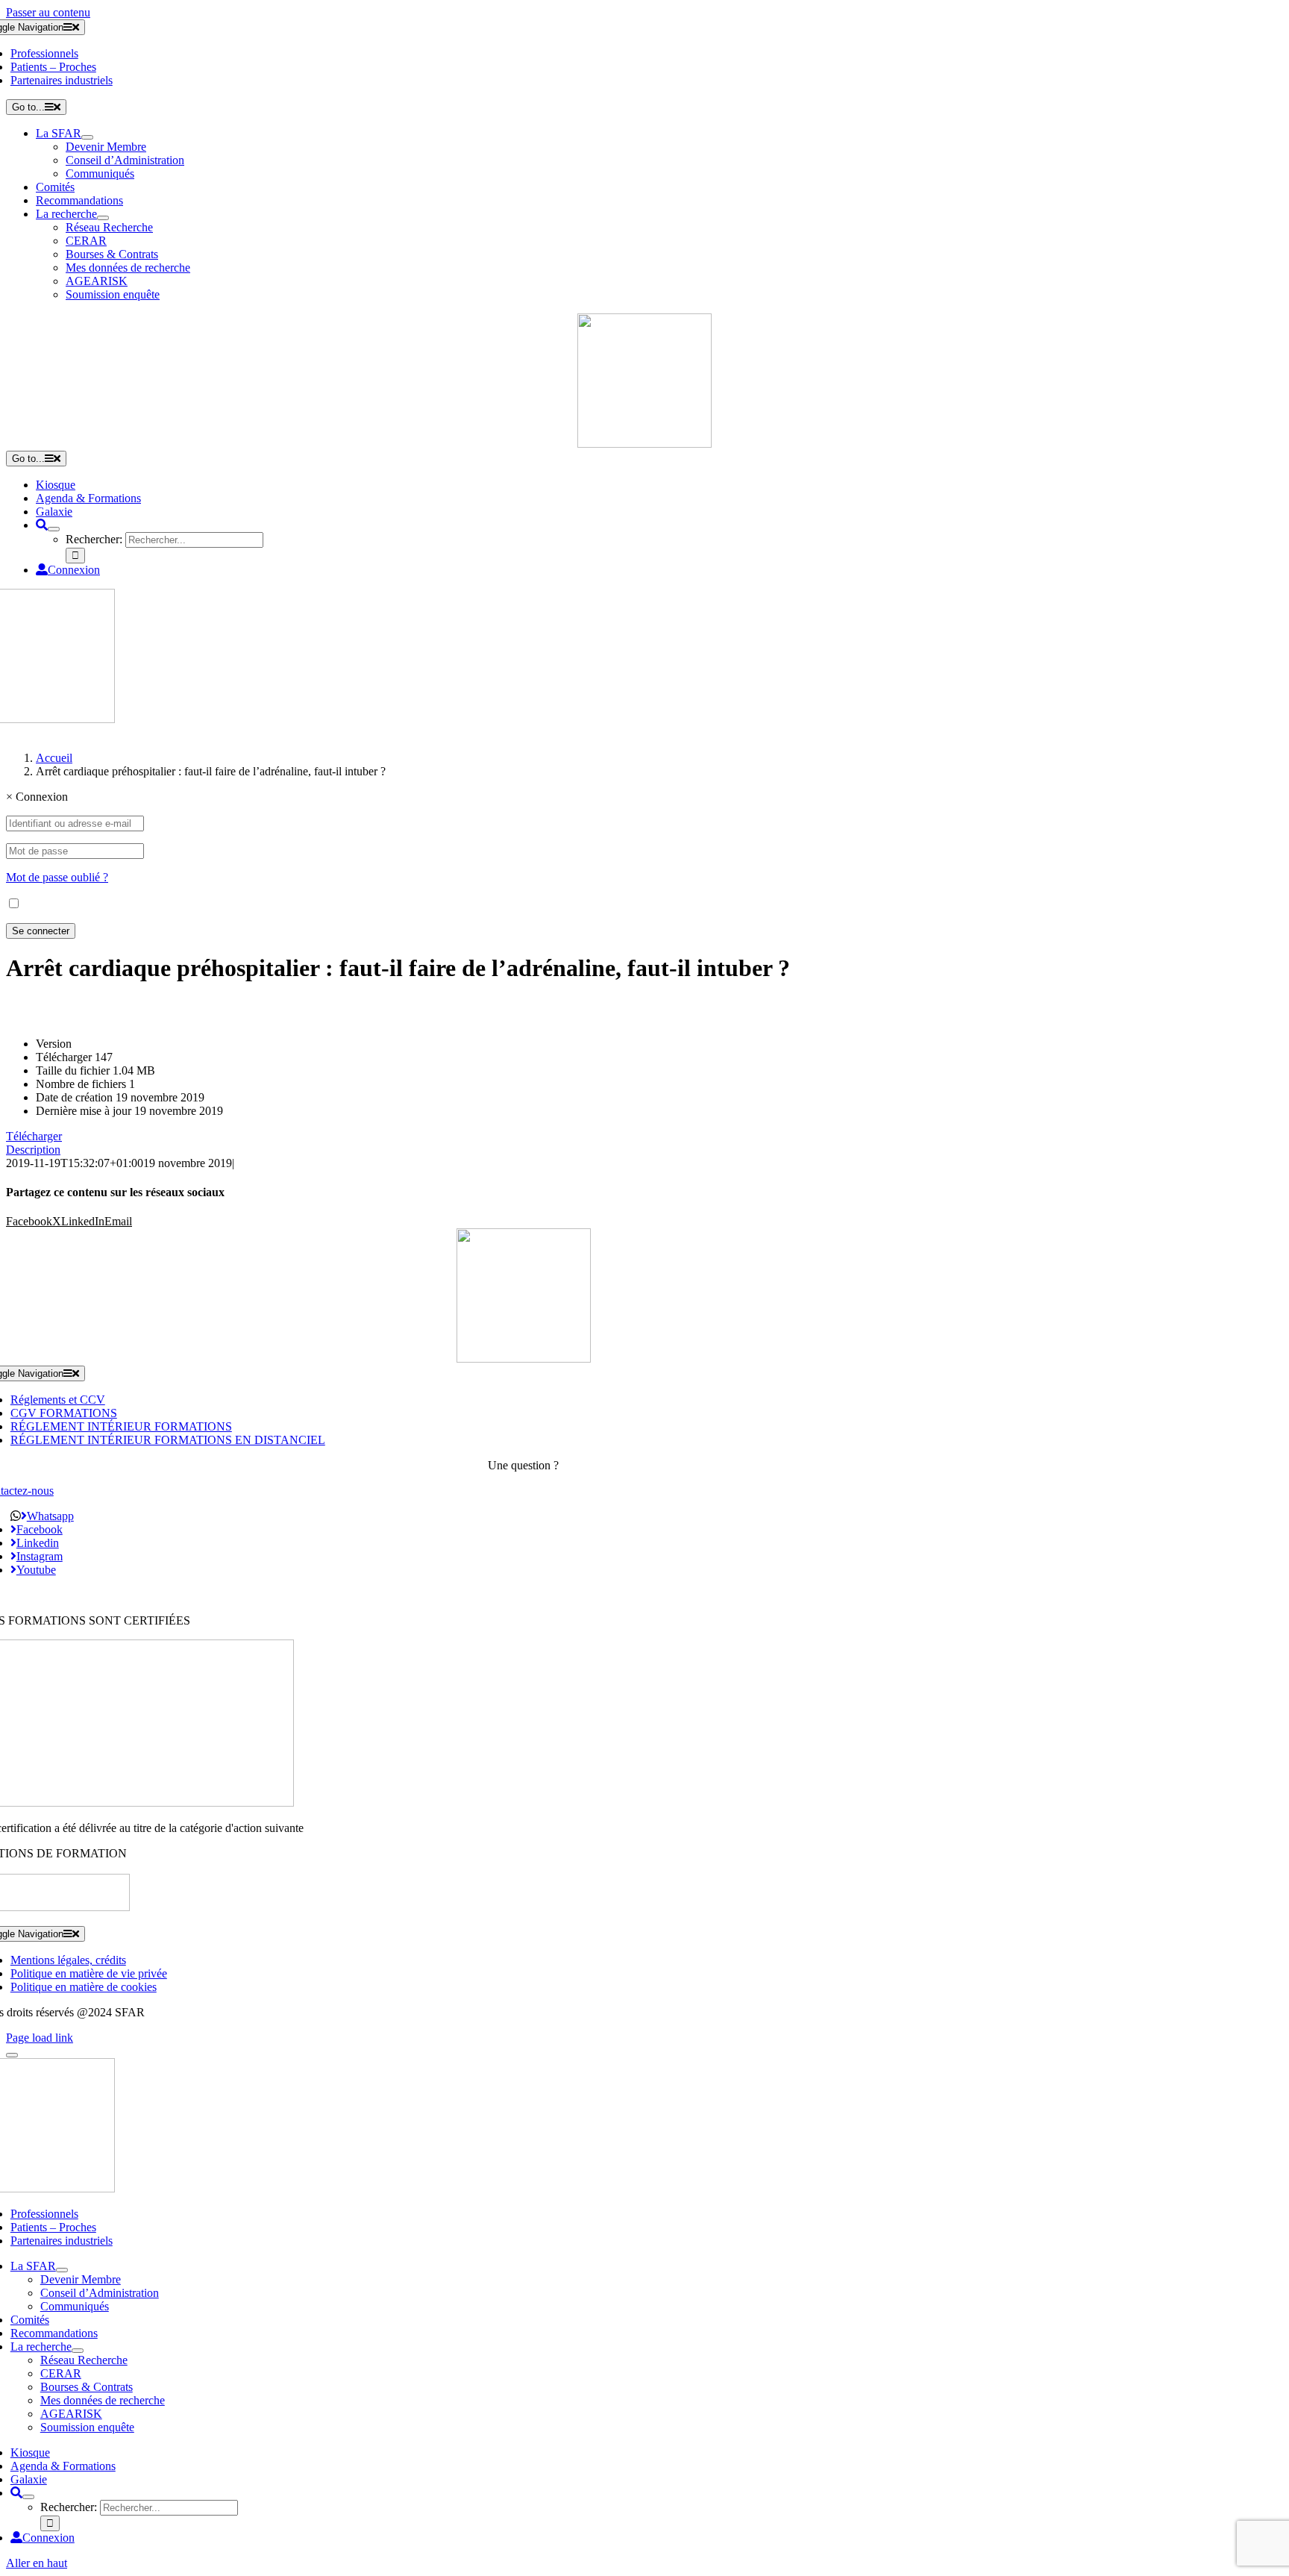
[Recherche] (42, 525)
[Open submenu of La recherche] (103, 218)
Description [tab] (33, 1150)
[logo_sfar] (644, 444)
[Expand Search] (54, 529)
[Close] (12, 2055)
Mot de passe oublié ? (57, 877)
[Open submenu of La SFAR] (87, 137)
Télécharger (34, 1136)
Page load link (40, 2038)
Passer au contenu (48, 12)
